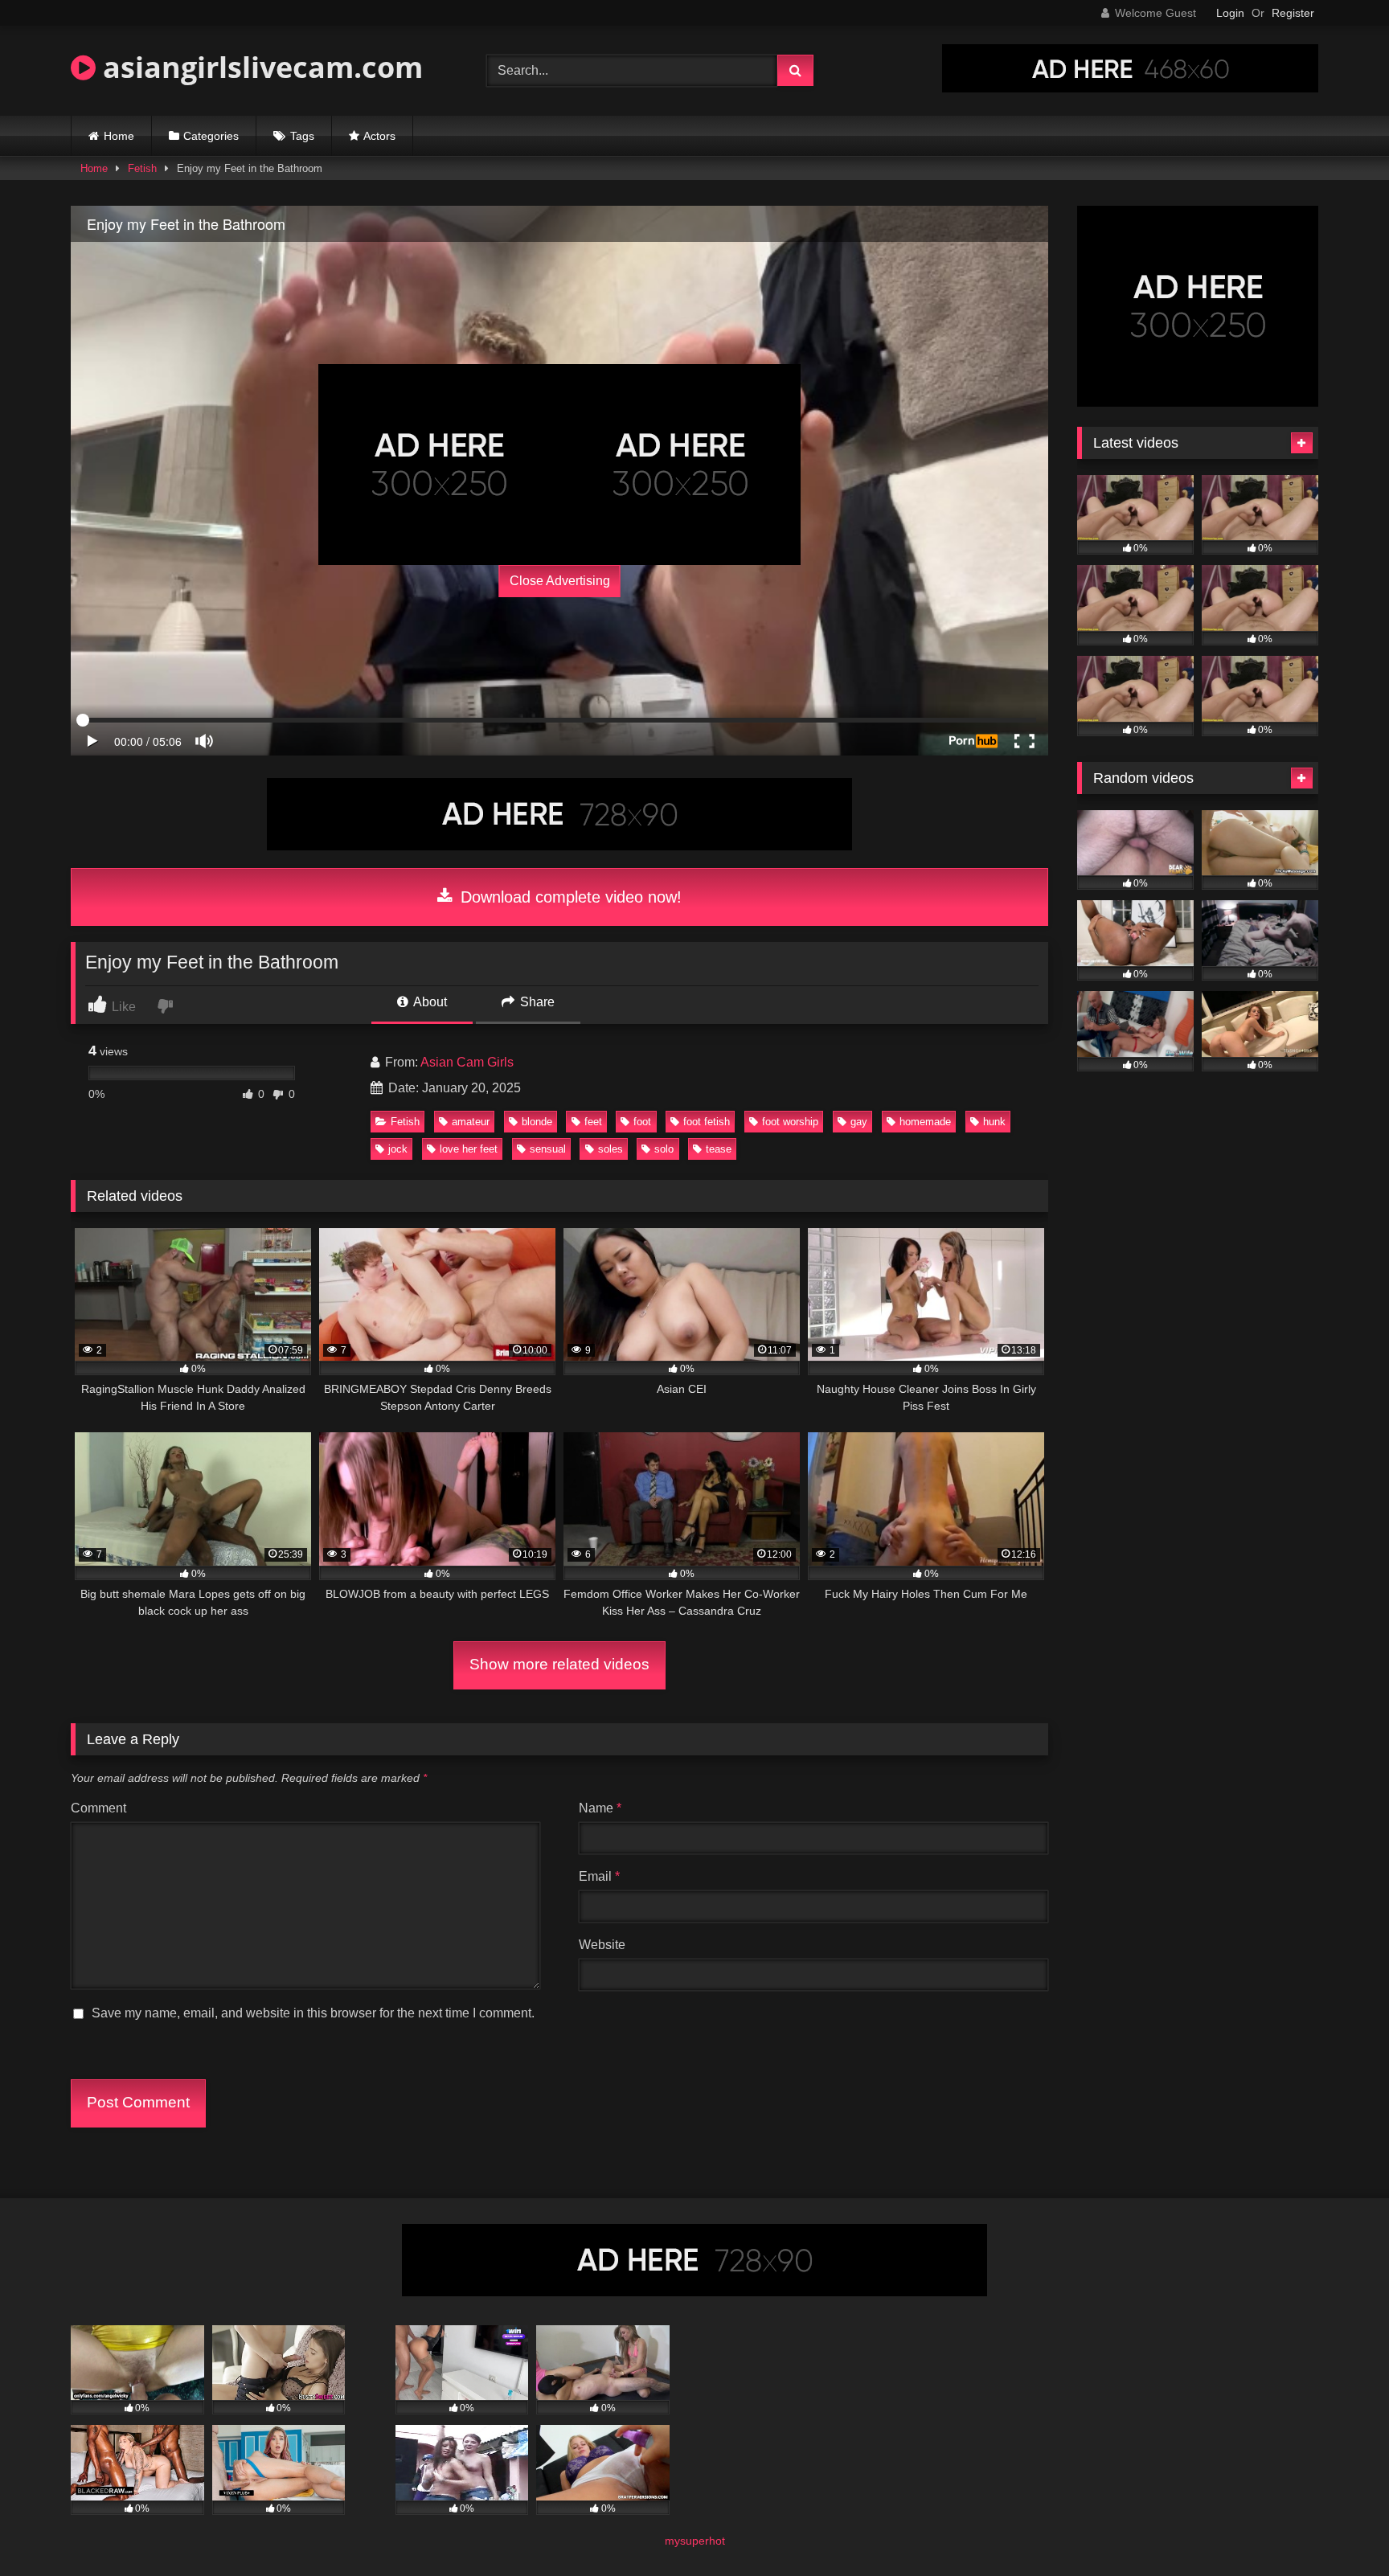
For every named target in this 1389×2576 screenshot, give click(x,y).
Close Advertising (560, 581)
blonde (537, 1122)
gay (859, 1122)
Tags (302, 136)
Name (600, 1808)
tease (719, 1149)
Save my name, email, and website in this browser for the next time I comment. (313, 2013)
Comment (98, 1808)
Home (119, 136)
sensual (548, 1149)
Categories (211, 136)
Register (1293, 13)
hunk (994, 1122)
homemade (925, 1122)
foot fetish (707, 1122)
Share (536, 1002)
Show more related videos (559, 1664)
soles (611, 1149)
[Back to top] (1339, 2528)
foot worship (790, 1122)
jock (398, 1149)
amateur (471, 1122)
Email (599, 1876)
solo (664, 1149)
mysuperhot (695, 2541)
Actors (379, 136)
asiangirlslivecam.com (259, 67)
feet (593, 1122)
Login (1230, 13)
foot (642, 1122)
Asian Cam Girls (467, 1062)
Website (602, 1945)
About (429, 1002)
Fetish (142, 168)
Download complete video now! (569, 897)
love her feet (469, 1149)
